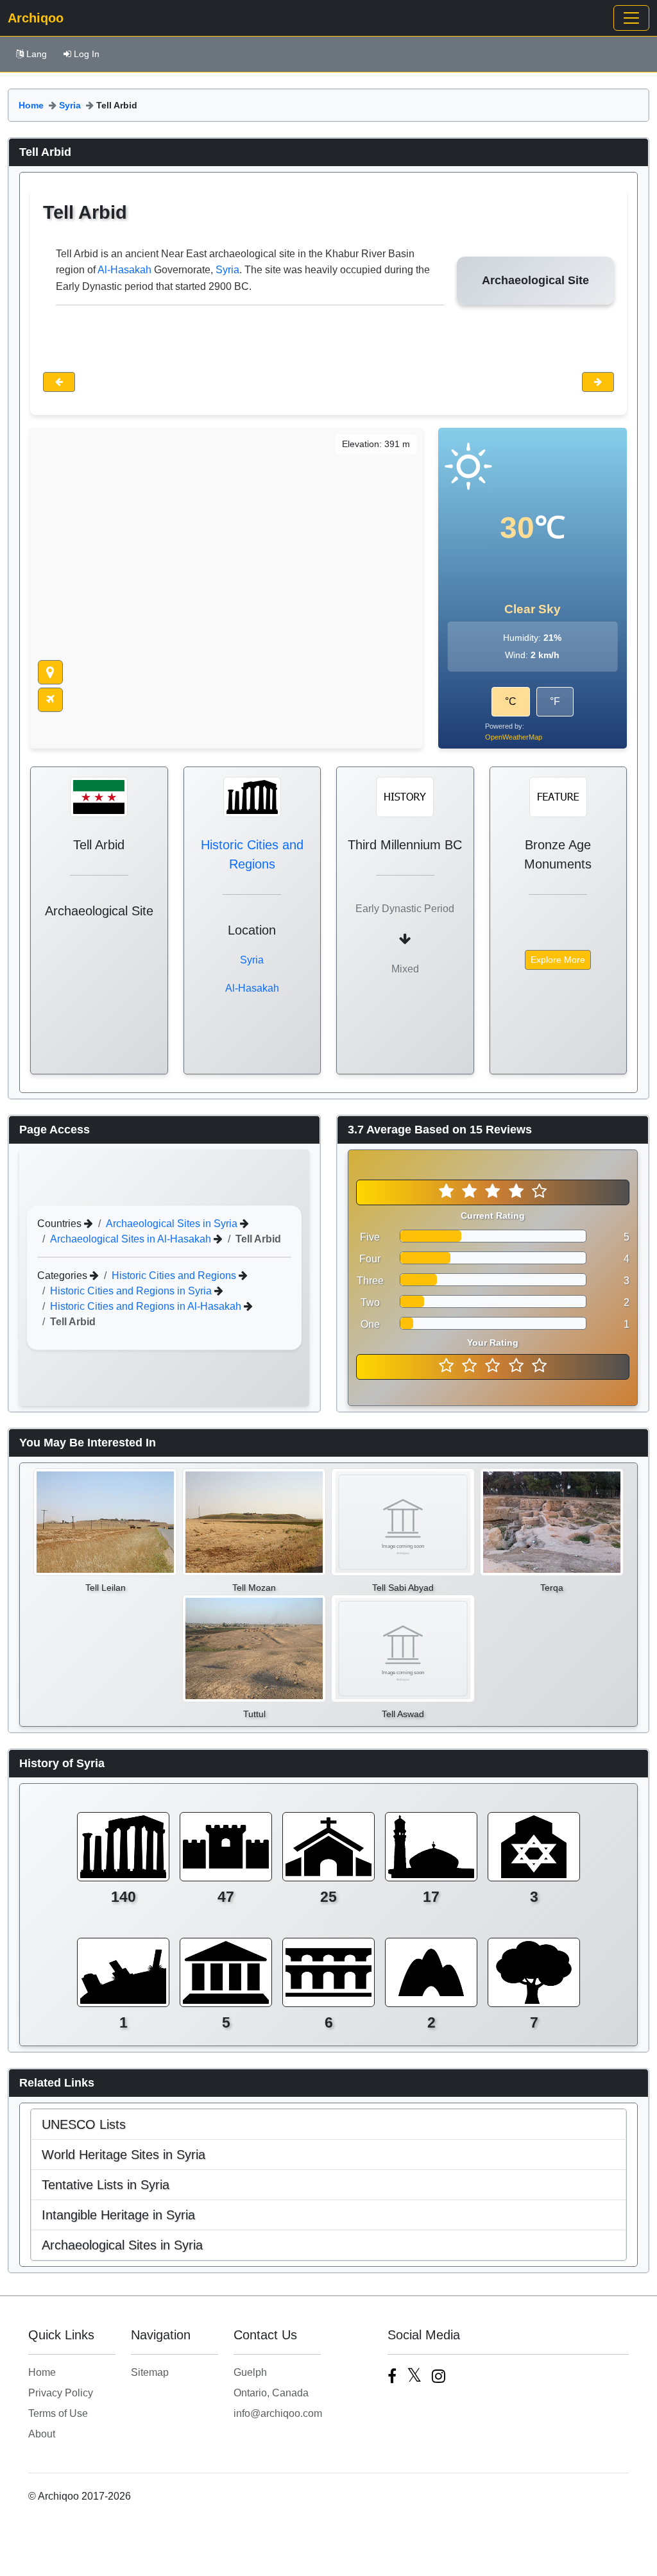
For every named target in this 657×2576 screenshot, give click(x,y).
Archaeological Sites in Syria (173, 1224)
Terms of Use (58, 2413)
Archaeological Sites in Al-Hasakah (132, 1239)
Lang (37, 54)
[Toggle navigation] (631, 18)
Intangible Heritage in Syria (118, 2215)
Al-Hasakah (124, 270)
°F (555, 701)
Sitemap (150, 2372)
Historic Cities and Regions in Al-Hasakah (147, 1306)
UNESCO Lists (84, 2124)
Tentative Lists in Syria (106, 2185)
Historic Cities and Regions (175, 1275)
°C (511, 701)
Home (31, 105)
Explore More (558, 960)
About (42, 2434)
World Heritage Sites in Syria (124, 2155)
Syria (70, 105)
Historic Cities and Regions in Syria (132, 1291)
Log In (87, 54)
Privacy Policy (61, 2393)
